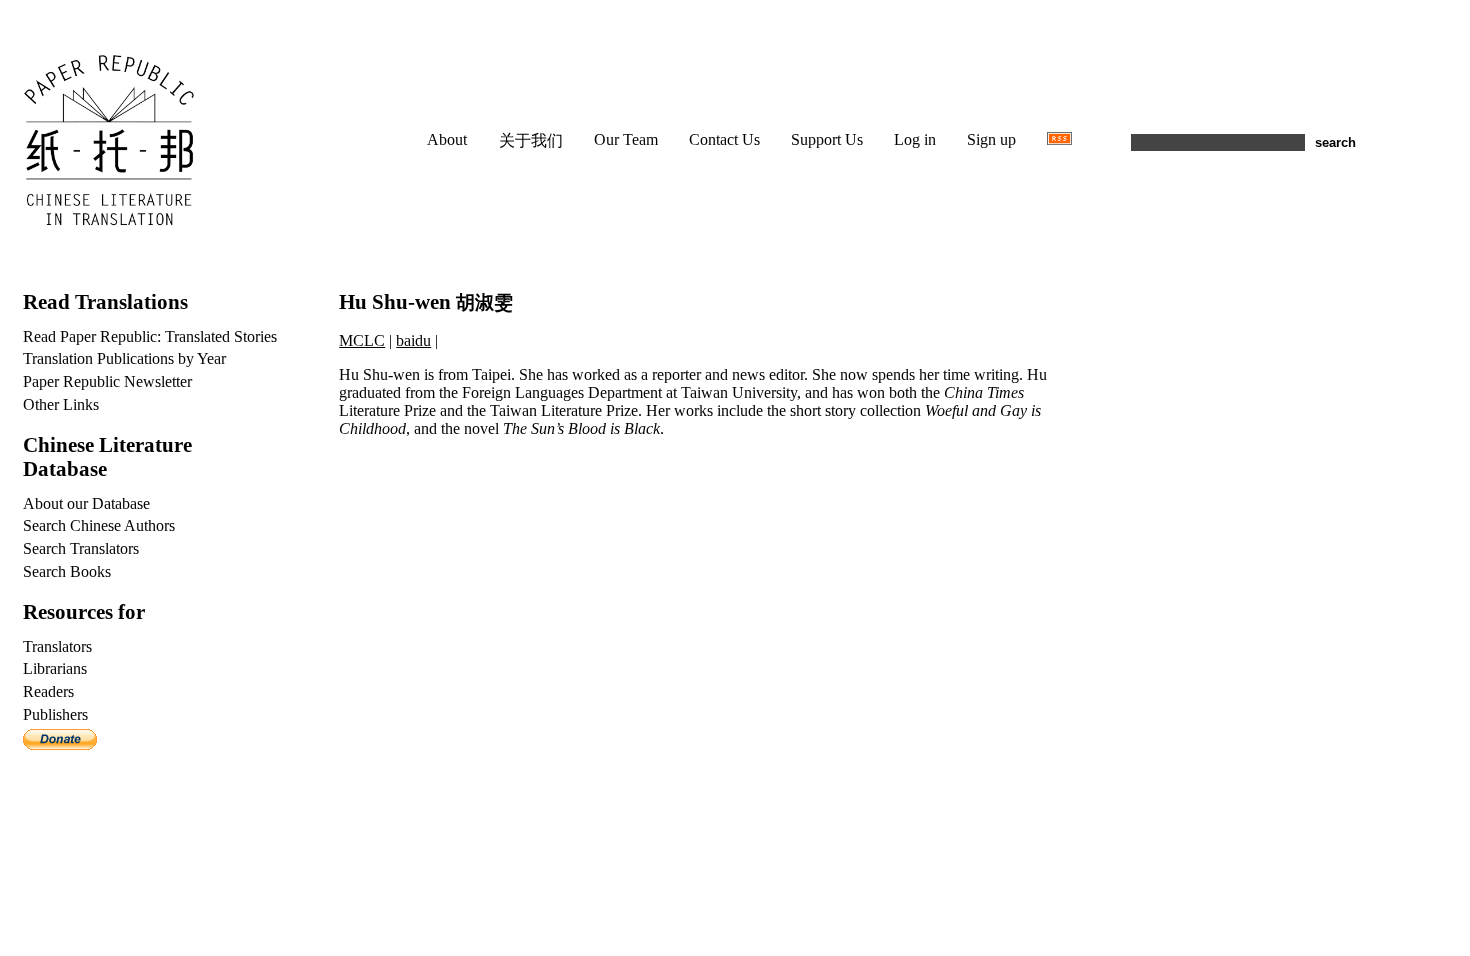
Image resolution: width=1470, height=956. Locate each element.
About (447, 139)
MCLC (362, 340)
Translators (57, 646)
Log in (915, 139)
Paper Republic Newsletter (107, 381)
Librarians (55, 668)
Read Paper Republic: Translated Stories (150, 336)
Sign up (991, 139)
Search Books (67, 571)
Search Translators (81, 548)
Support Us (827, 139)
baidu (413, 340)
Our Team (626, 139)
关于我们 (531, 140)
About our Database (86, 503)
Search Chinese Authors (99, 525)
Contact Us (724, 139)
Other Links (61, 404)
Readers (48, 691)
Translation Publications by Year (124, 358)
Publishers (55, 714)
